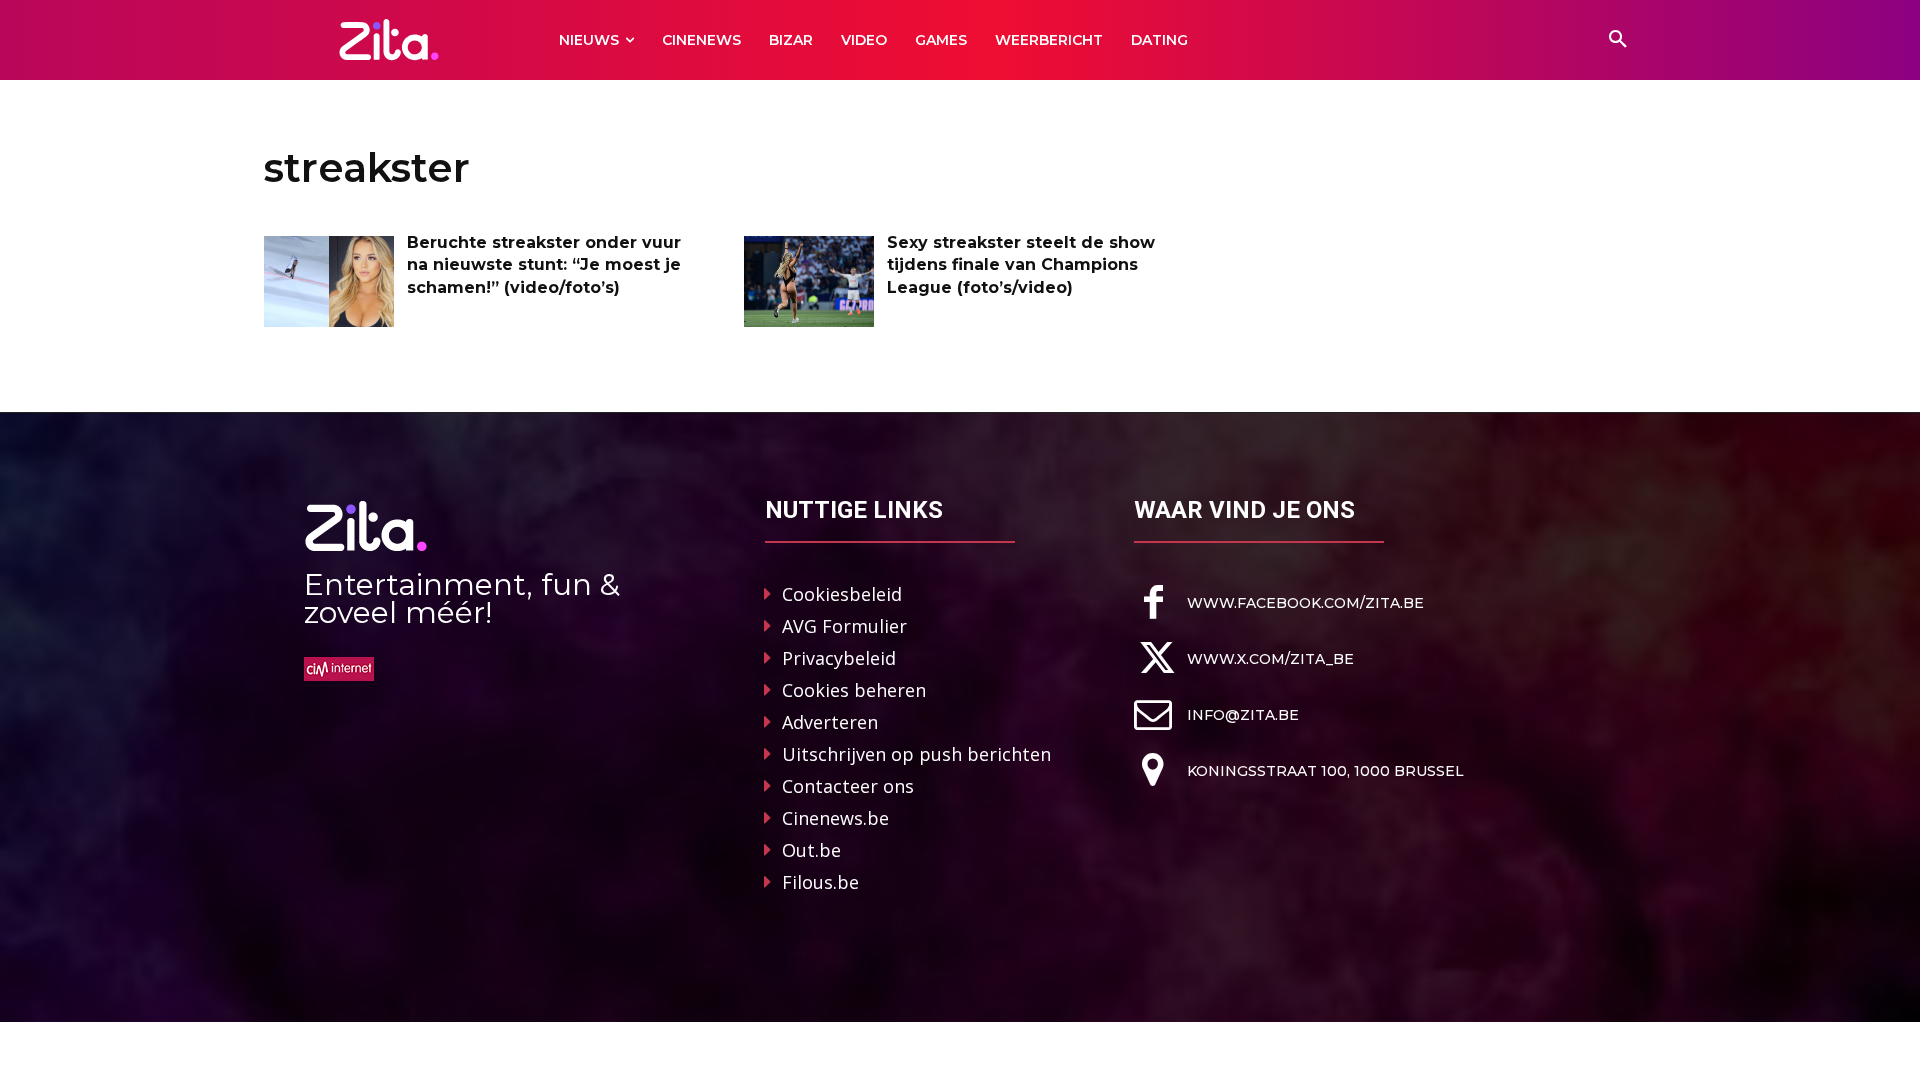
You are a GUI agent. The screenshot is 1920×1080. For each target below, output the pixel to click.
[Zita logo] (389, 39)
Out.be (811, 850)
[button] (1618, 40)
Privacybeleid (839, 658)
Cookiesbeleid (842, 594)
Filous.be (820, 882)
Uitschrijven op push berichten (916, 754)
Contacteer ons (848, 786)
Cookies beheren (854, 690)
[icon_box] (1279, 602)
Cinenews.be (835, 818)
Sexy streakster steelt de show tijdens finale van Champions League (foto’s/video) (1021, 265)
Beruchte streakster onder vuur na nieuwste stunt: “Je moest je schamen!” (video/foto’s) (544, 265)
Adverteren (830, 722)
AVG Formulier (844, 626)
